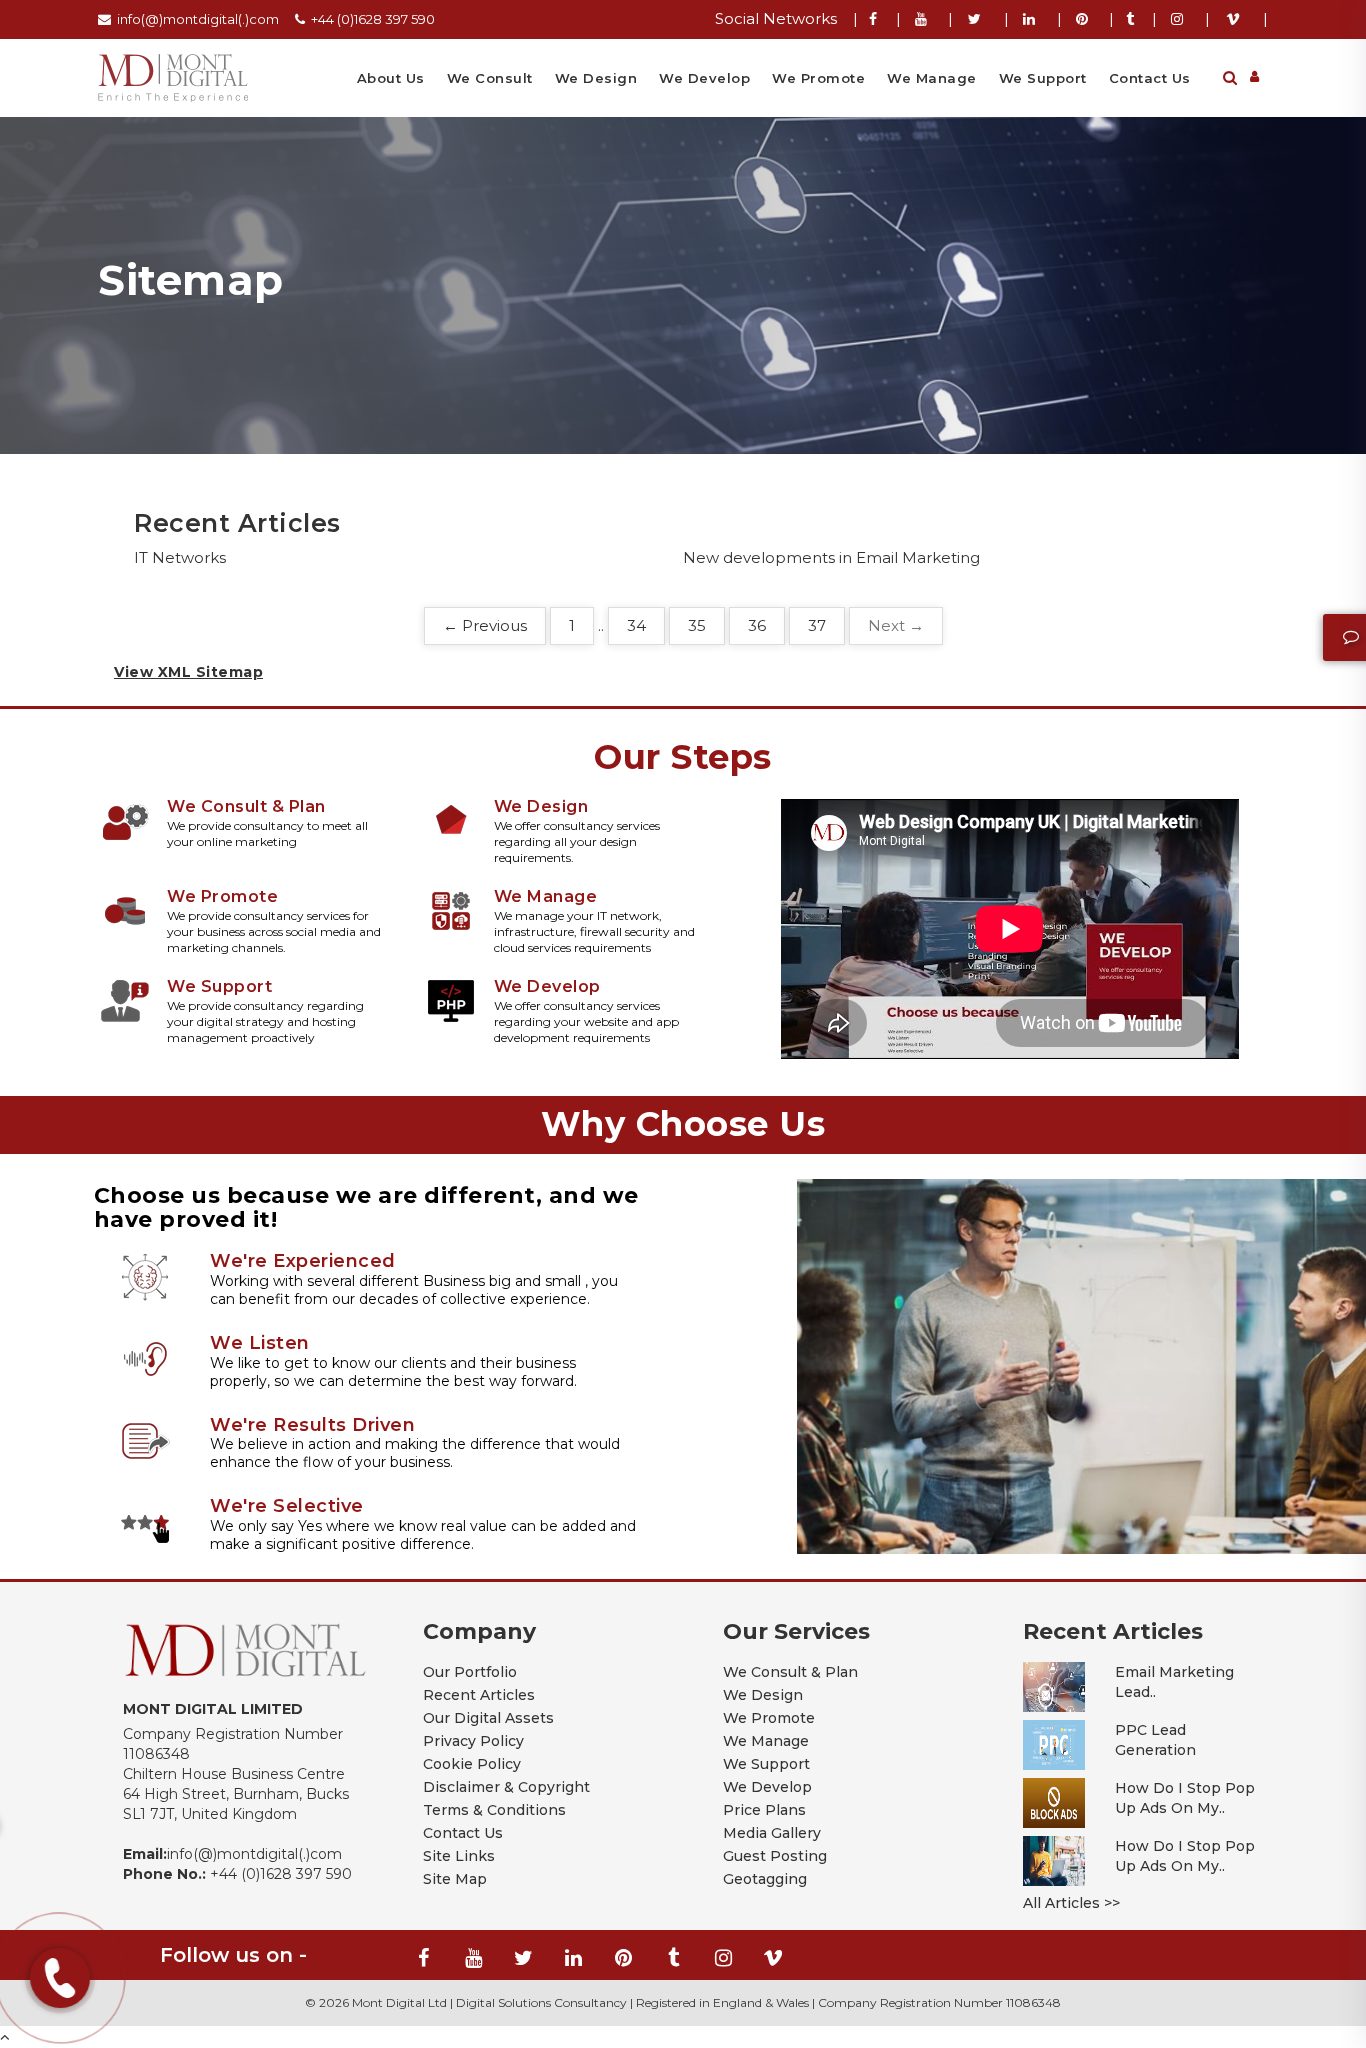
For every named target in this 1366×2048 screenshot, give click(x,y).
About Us (391, 78)
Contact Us (1150, 78)
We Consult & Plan (790, 1672)
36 (757, 625)
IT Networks (180, 557)
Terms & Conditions (494, 1810)
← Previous (485, 625)
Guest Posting (775, 1856)
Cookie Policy (472, 1764)
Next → (896, 625)
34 (636, 625)
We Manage (932, 78)
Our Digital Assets (488, 1718)
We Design (596, 78)
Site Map (455, 1879)
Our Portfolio (470, 1672)
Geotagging (765, 1879)
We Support (1043, 78)
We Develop (704, 78)
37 (817, 625)
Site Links (459, 1856)
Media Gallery (772, 1833)
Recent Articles (479, 1695)
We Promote (818, 78)
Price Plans (764, 1810)
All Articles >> (1071, 1903)
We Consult (490, 78)
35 (697, 625)
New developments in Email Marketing (831, 557)
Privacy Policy (473, 1741)
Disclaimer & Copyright (506, 1787)
